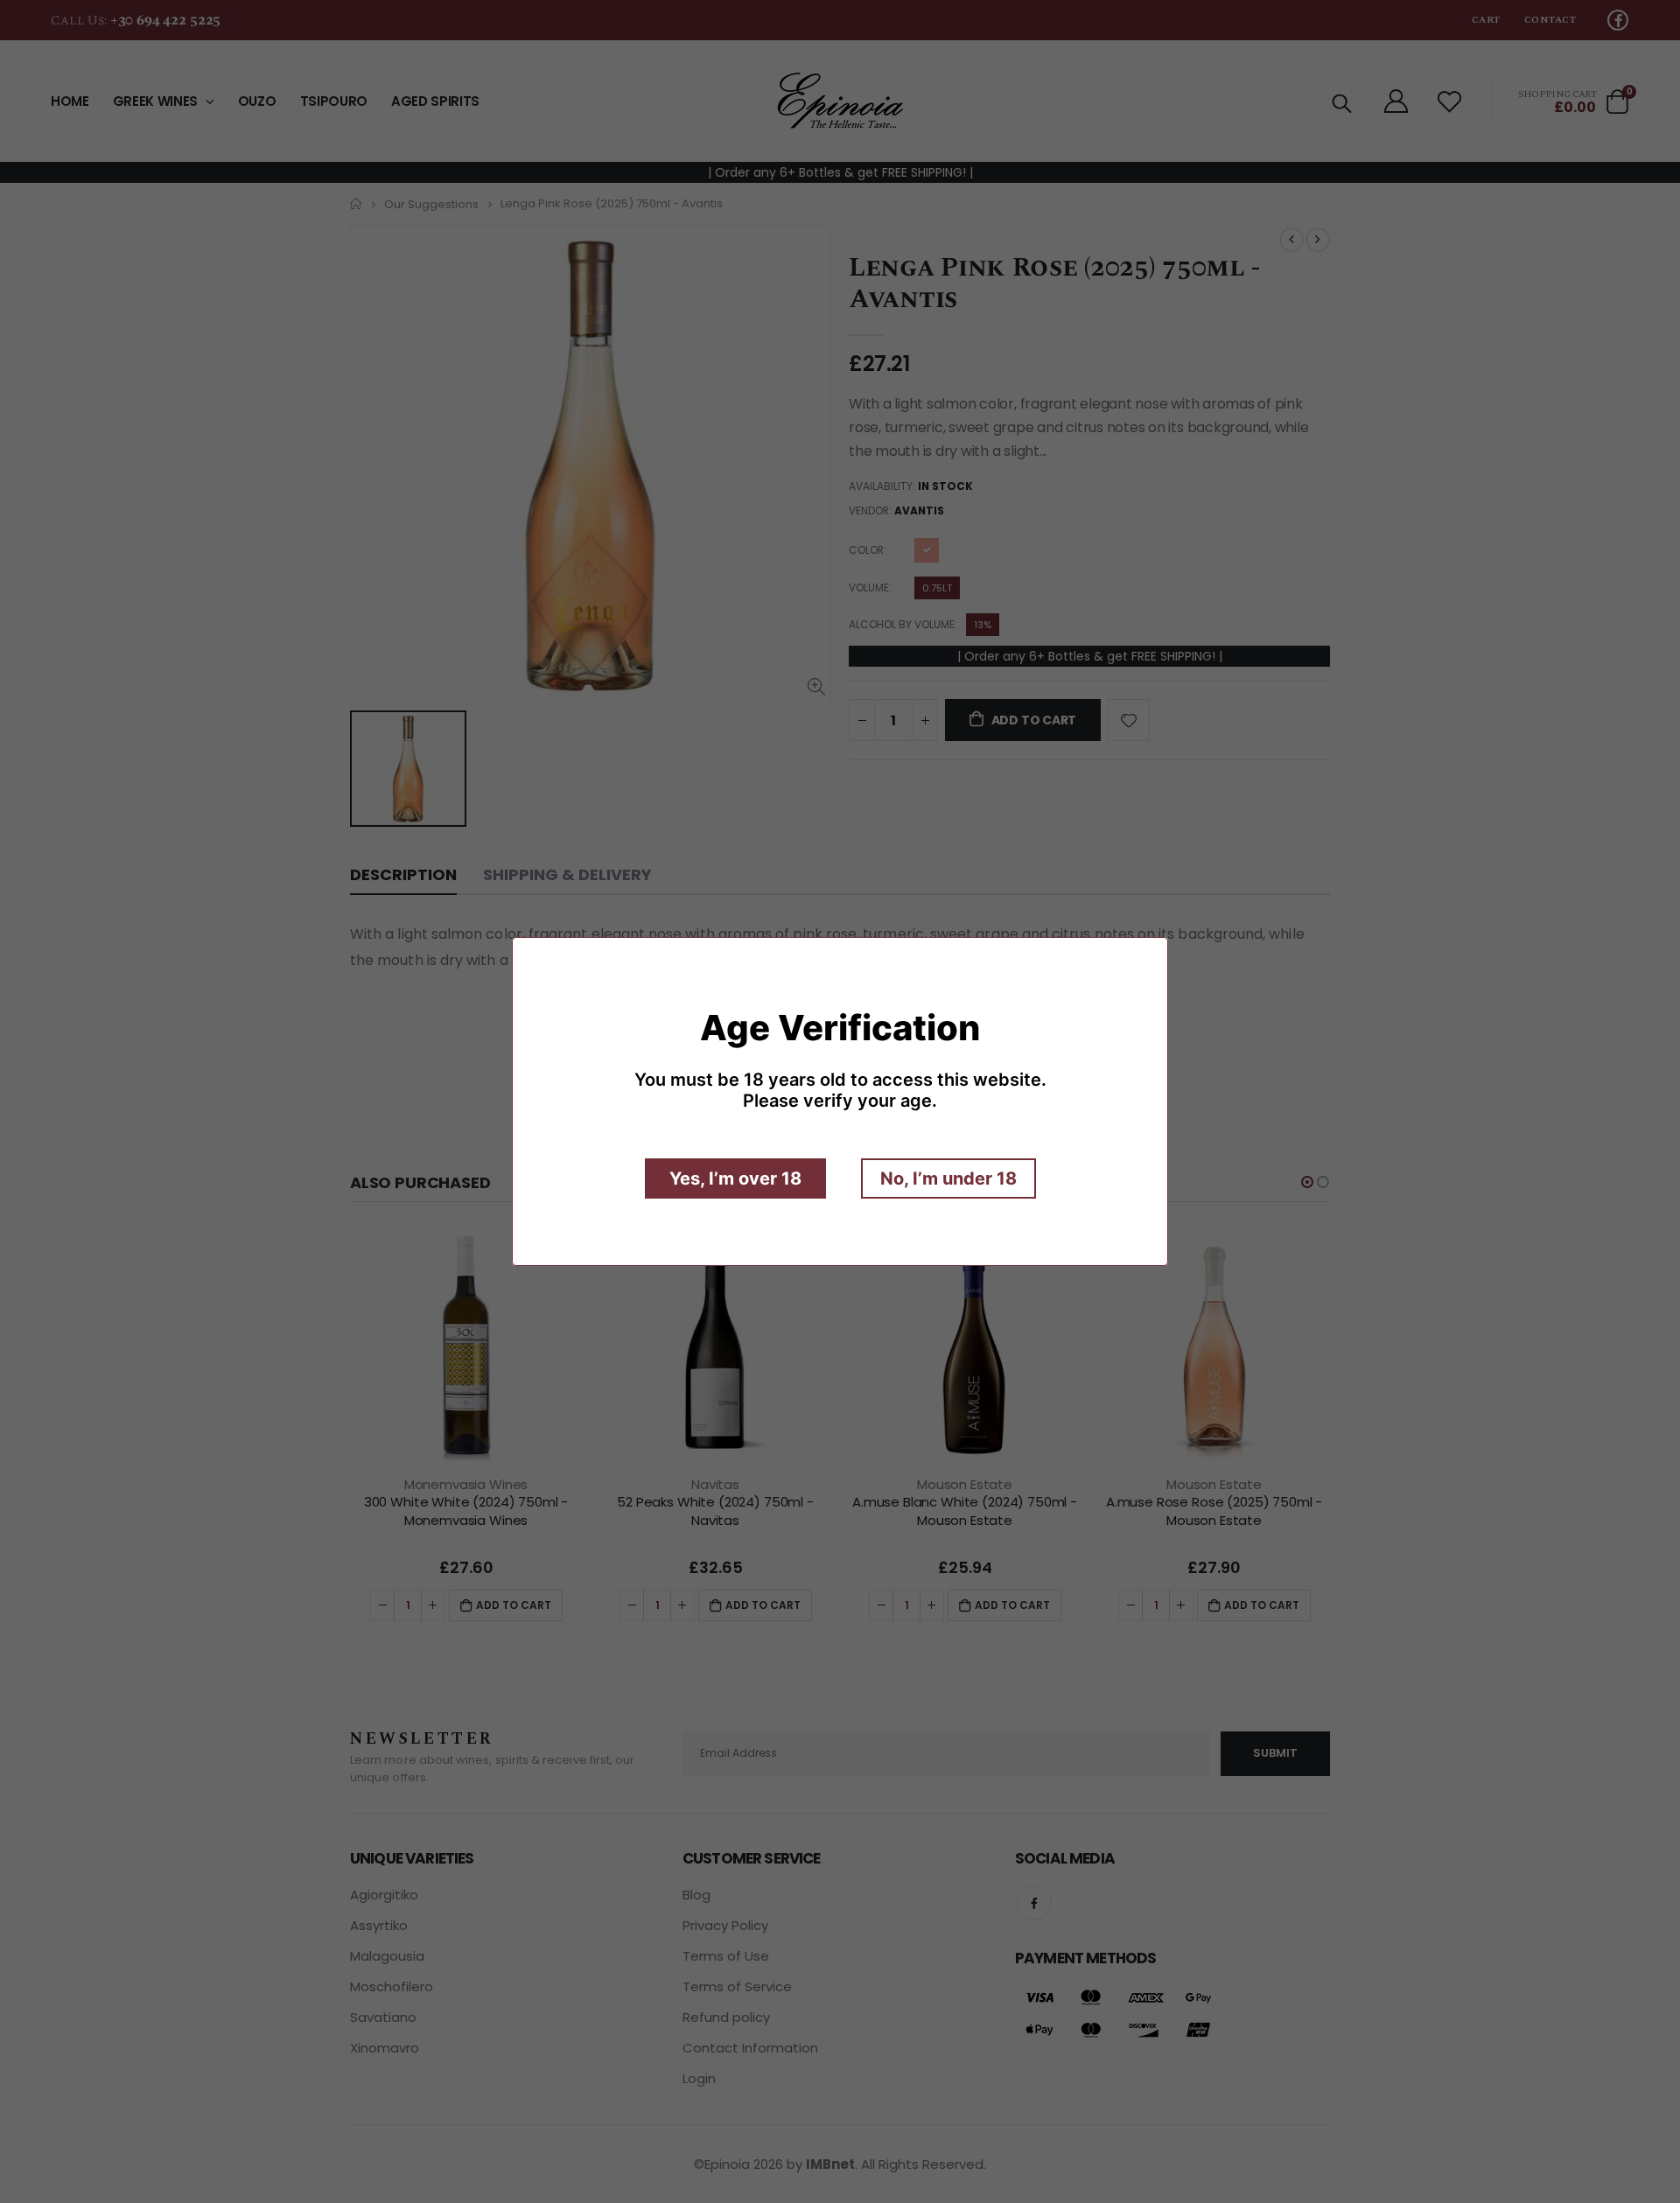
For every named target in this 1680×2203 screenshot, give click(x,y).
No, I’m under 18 (948, 1178)
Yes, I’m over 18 (735, 1178)
